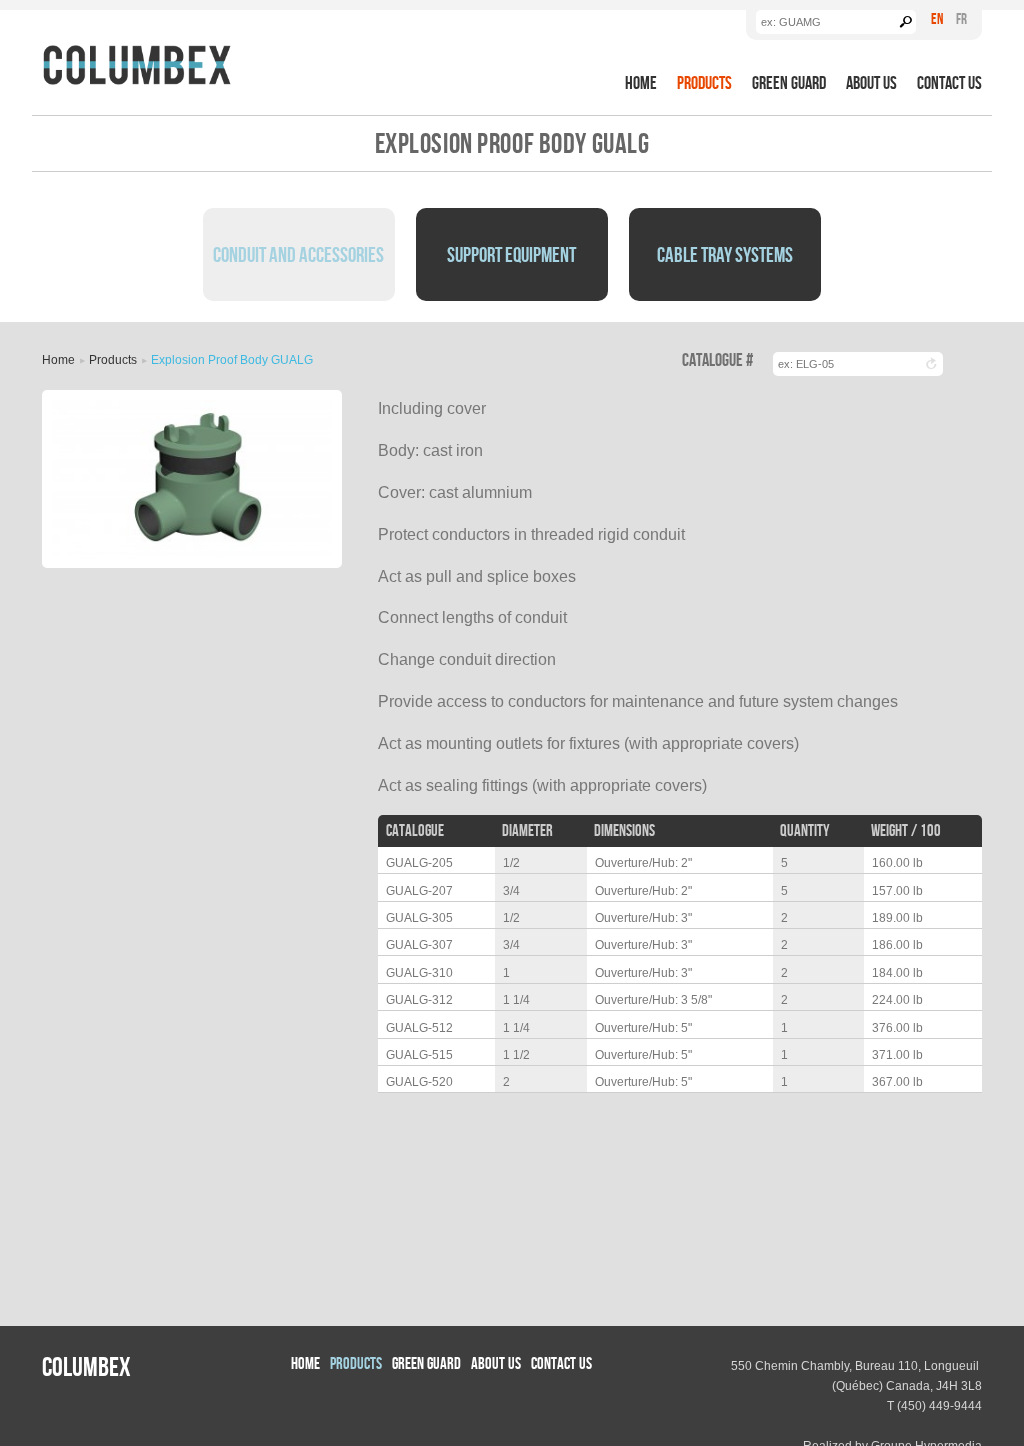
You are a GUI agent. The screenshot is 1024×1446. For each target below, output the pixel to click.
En (937, 18)
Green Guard (789, 82)
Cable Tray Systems (725, 254)
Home (641, 82)
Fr (961, 18)
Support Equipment (511, 254)
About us (871, 82)
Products (704, 82)
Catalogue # (717, 360)
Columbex (86, 1366)
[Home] (137, 65)
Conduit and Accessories (298, 254)
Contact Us (949, 82)
